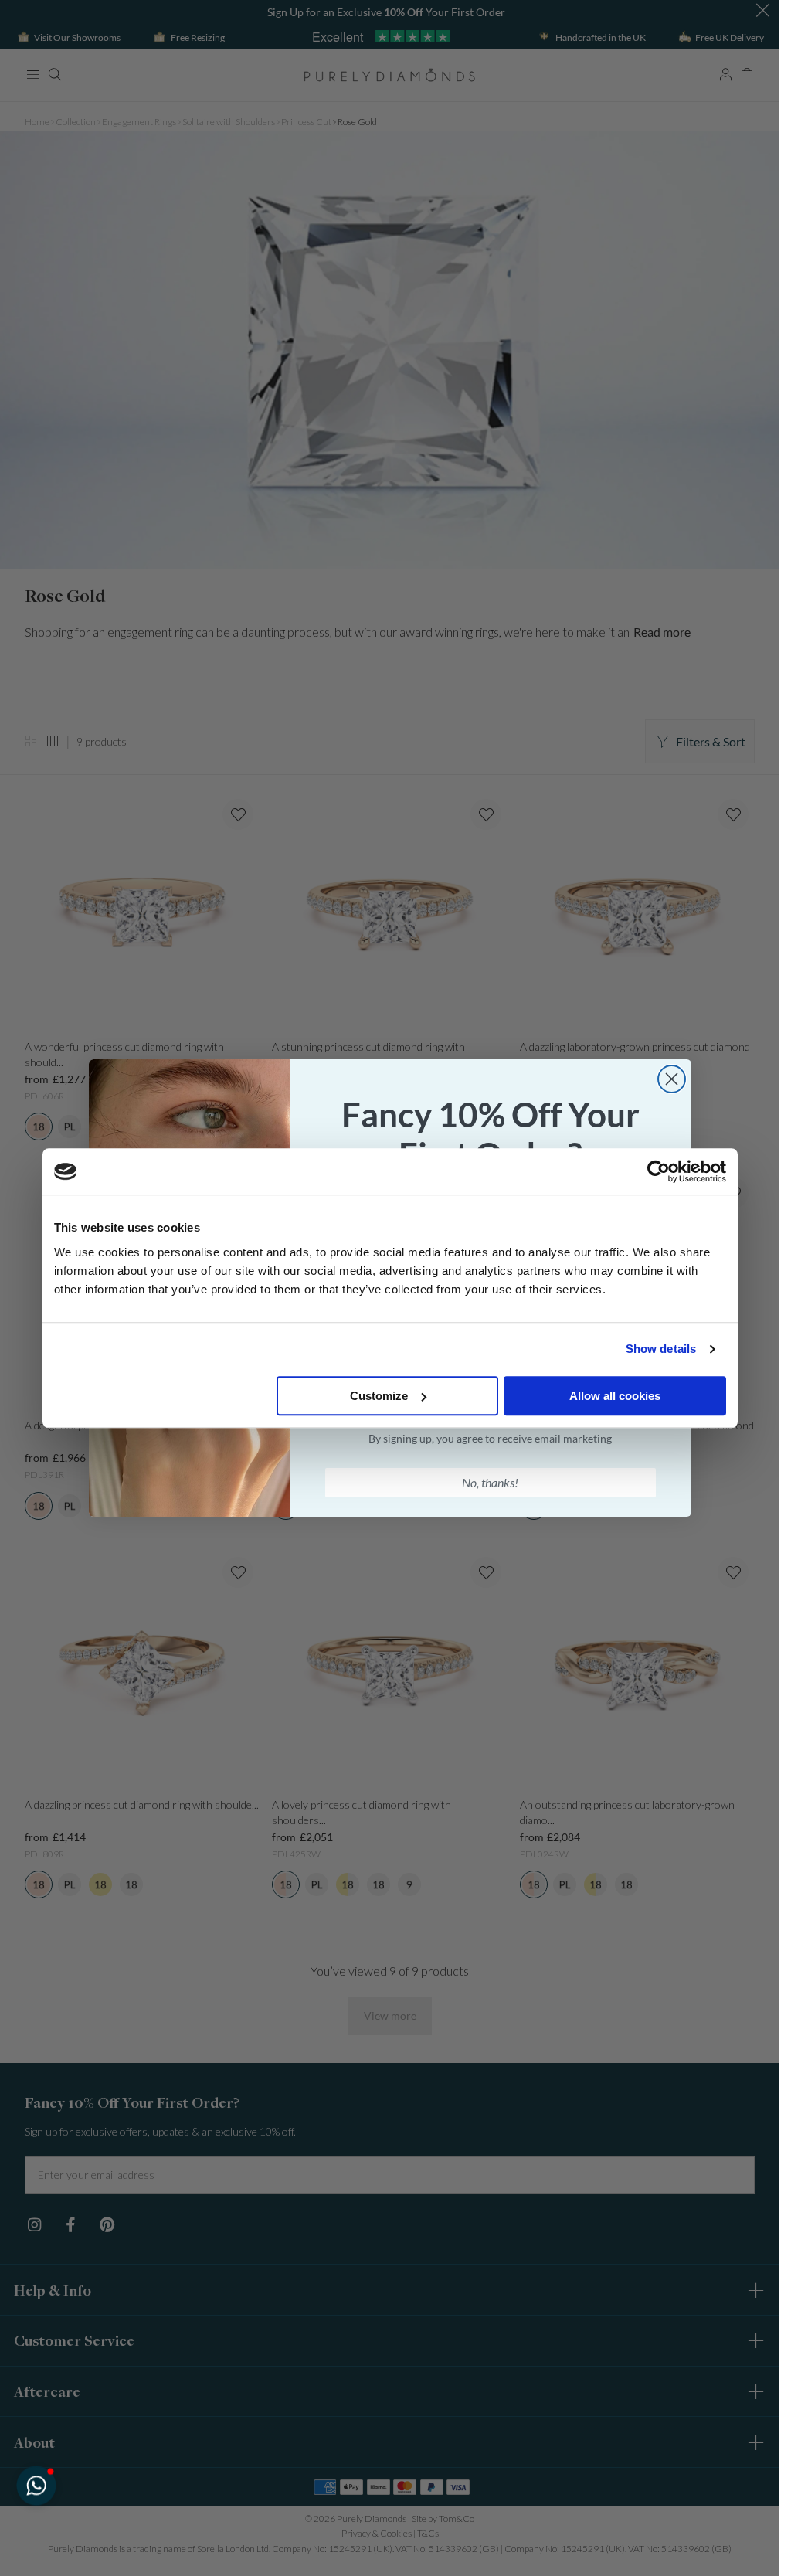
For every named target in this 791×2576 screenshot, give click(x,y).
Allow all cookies (615, 1396)
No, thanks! (490, 1482)
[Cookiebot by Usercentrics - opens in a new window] (659, 1171)
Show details (661, 1349)
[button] (36, 2485)
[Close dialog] (672, 1079)
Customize (379, 1396)
